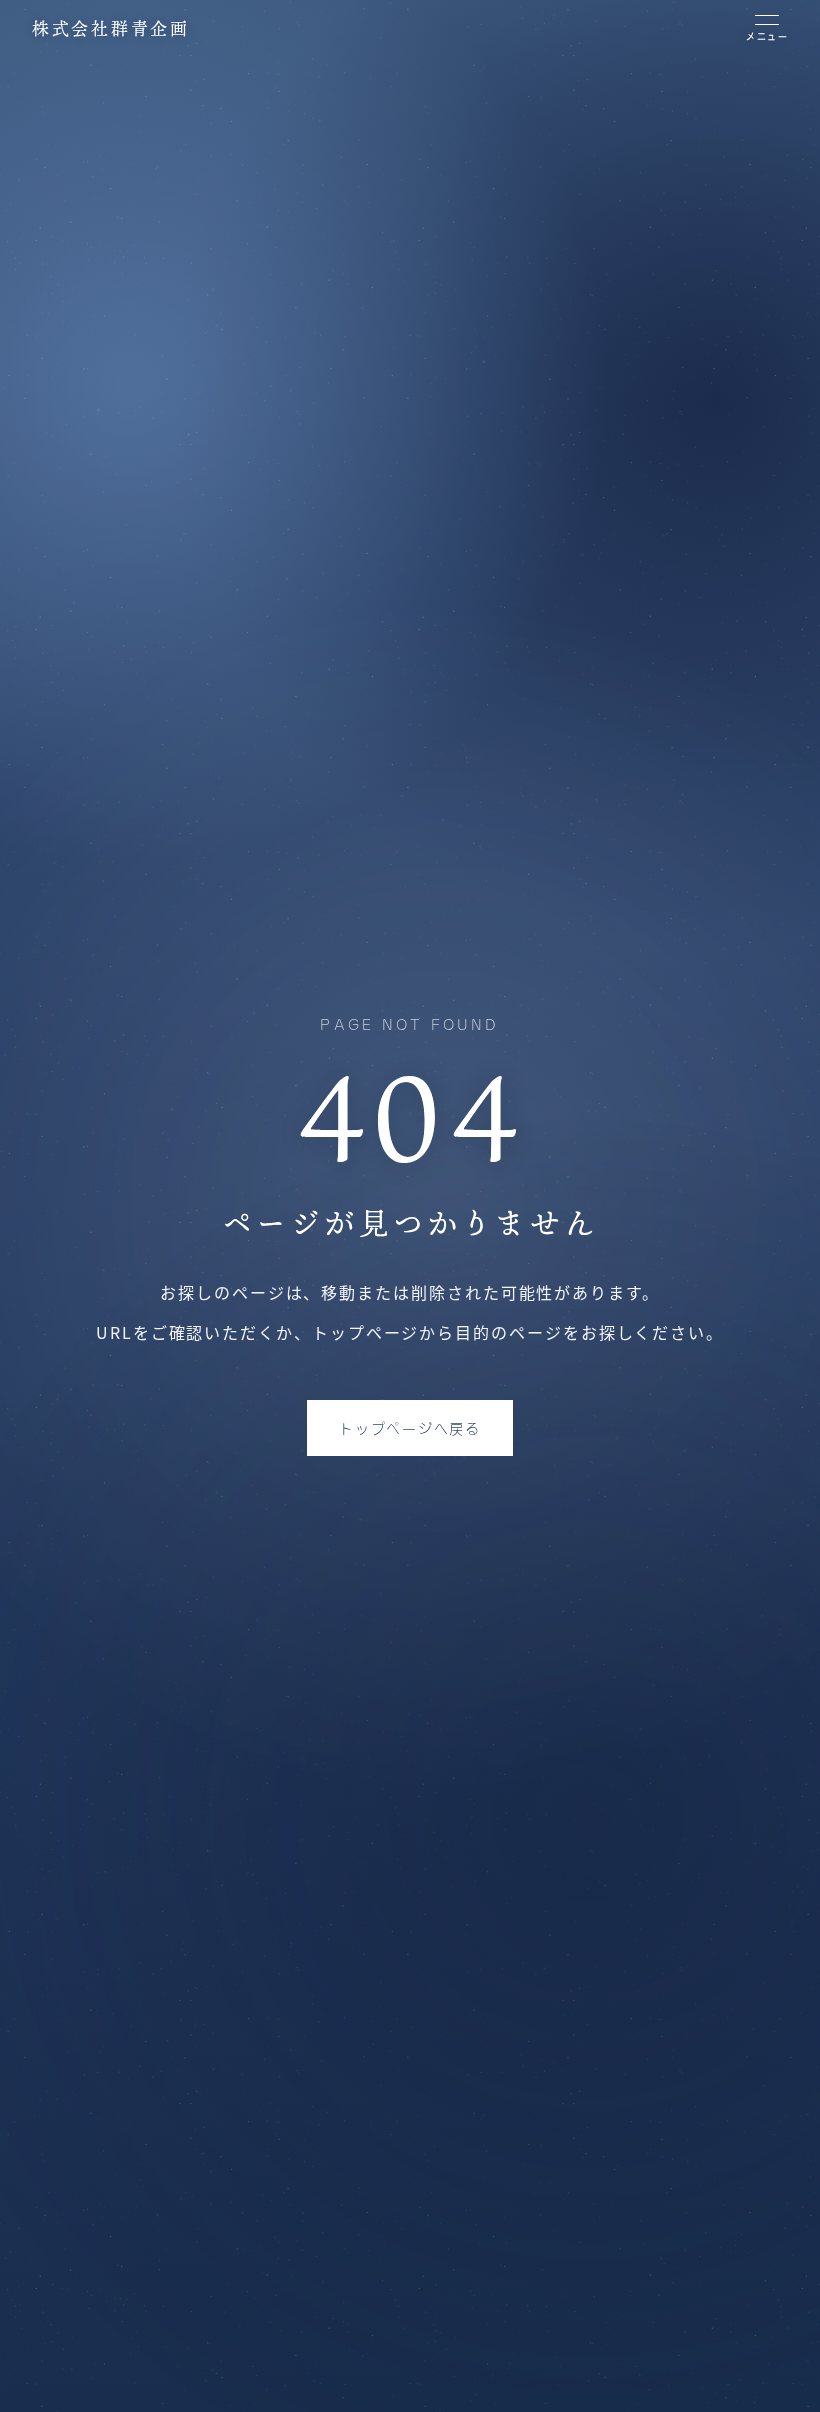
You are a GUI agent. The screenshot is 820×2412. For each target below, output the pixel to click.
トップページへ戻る (409, 1427)
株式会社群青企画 (111, 28)
